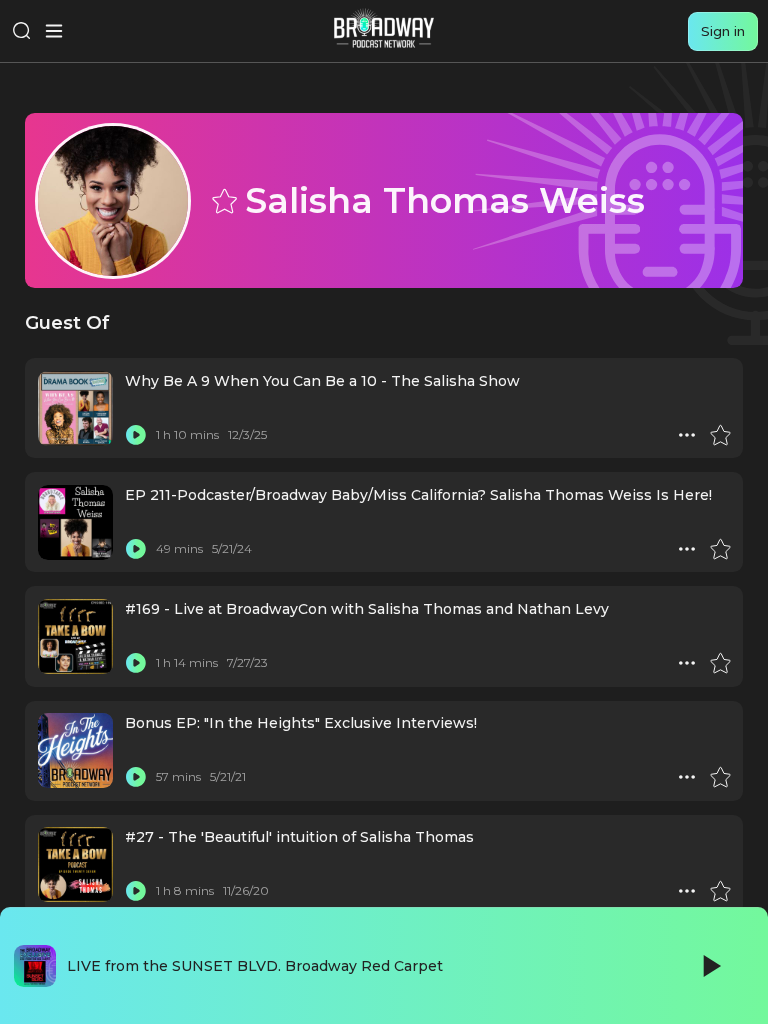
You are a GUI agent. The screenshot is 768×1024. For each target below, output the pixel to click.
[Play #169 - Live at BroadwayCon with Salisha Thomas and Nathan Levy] (136, 663)
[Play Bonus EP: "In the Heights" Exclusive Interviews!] (136, 777)
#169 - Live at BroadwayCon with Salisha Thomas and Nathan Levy (367, 609)
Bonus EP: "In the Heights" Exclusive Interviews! (301, 723)
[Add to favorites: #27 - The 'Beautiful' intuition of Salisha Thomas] (720, 891)
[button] (687, 435)
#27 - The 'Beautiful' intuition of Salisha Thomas (299, 837)
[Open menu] (54, 31)
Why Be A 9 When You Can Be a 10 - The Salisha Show (322, 381)
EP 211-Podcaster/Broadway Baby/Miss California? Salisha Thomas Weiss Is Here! (418, 495)
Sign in (723, 31)
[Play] (710, 966)
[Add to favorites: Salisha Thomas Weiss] (223, 200)
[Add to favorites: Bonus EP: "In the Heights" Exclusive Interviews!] (720, 777)
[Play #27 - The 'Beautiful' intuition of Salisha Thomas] (136, 891)
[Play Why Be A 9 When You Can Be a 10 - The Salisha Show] (136, 435)
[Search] (22, 31)
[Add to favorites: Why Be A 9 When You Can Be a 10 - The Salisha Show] (720, 435)
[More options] (687, 435)
